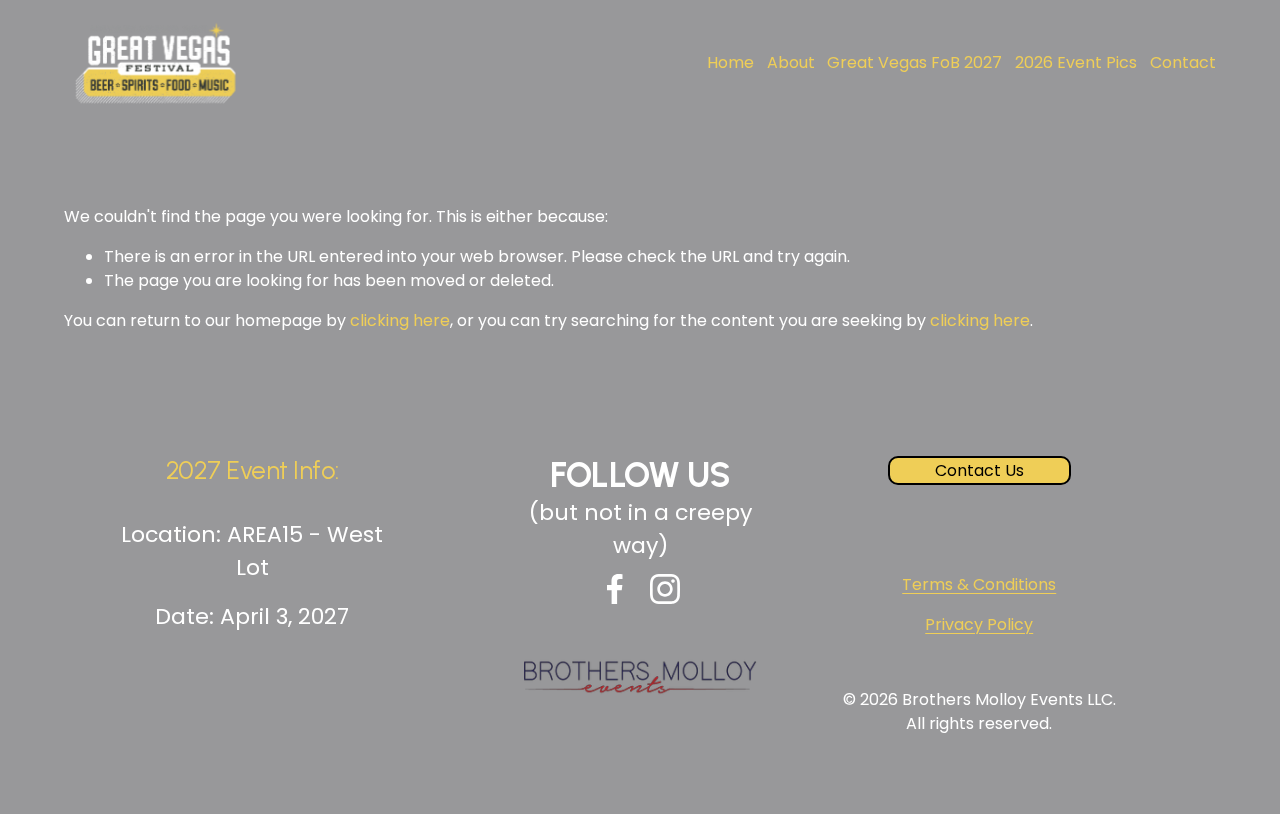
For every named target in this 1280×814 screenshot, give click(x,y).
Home (730, 62)
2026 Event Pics (1076, 62)
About (791, 62)
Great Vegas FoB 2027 (914, 62)
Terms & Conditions (979, 584)
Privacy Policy (979, 624)
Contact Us (979, 470)
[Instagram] (665, 589)
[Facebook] (615, 589)
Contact (1183, 62)
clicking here (400, 320)
